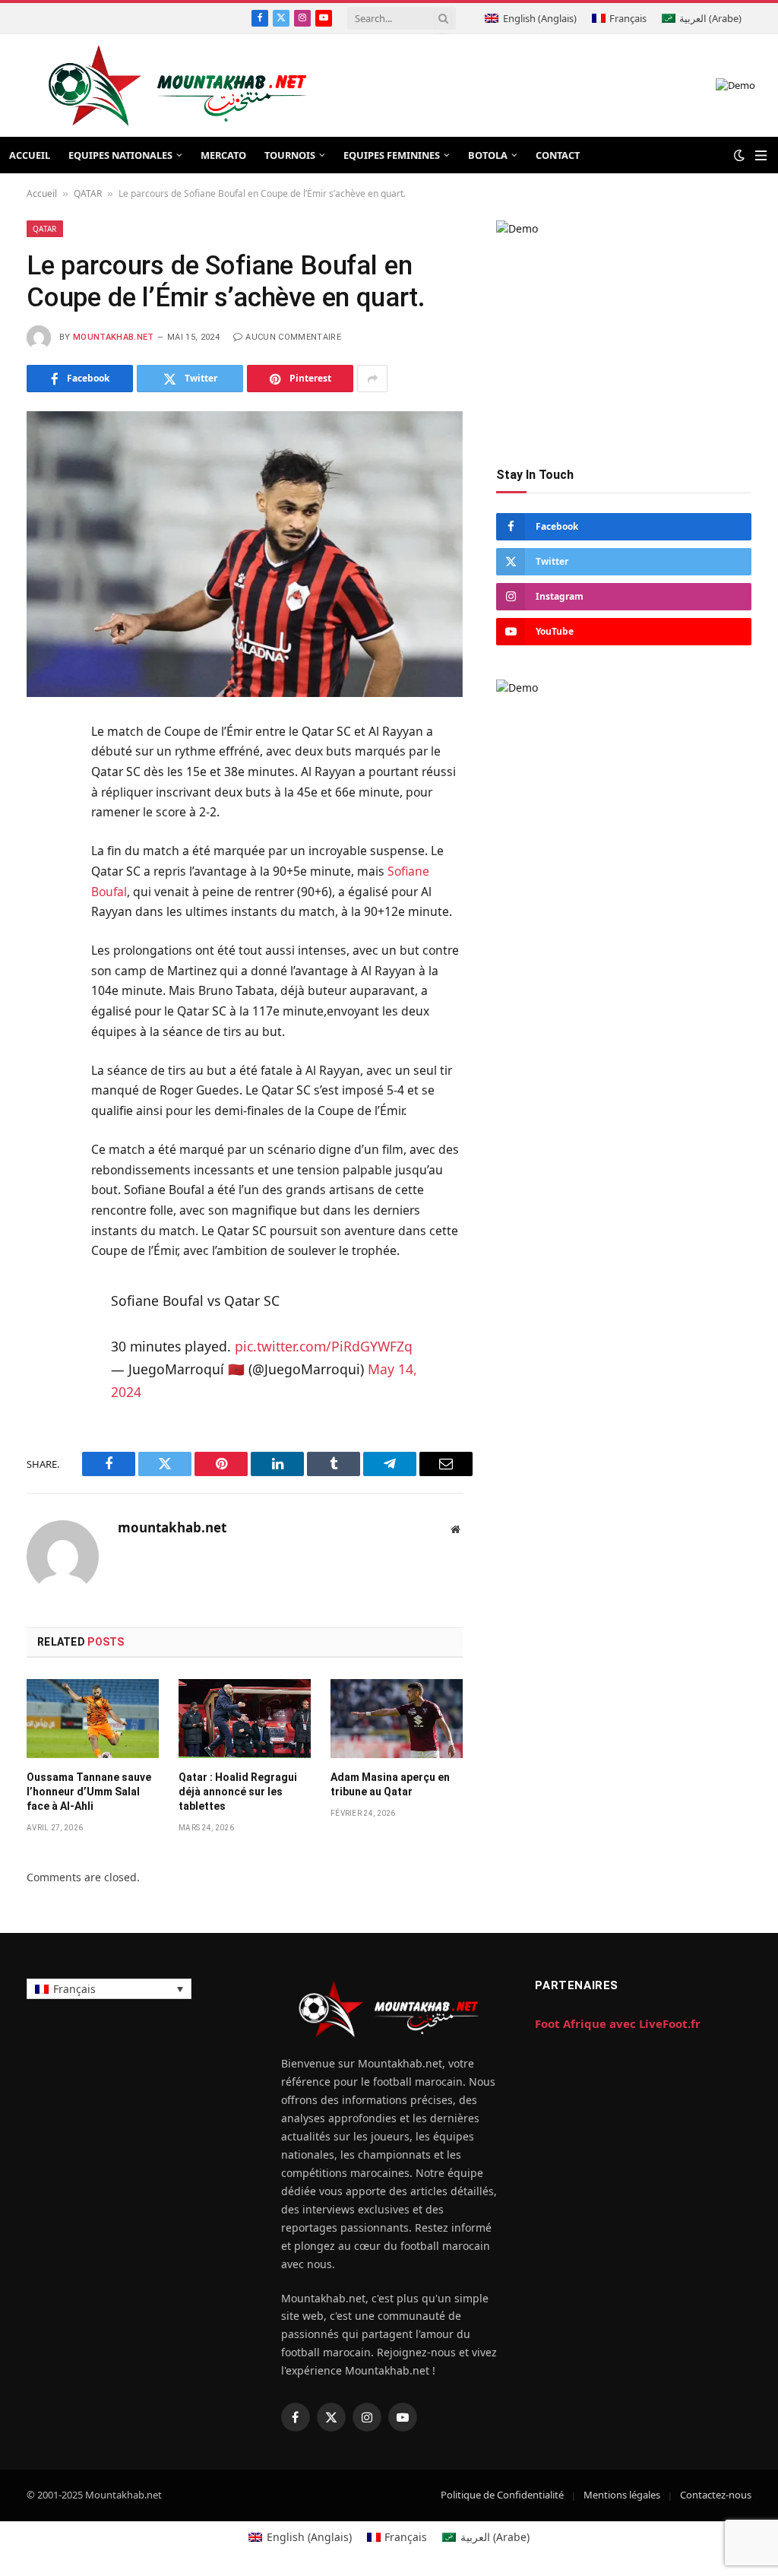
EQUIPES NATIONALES (120, 155)
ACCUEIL (30, 155)
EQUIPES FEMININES (392, 155)
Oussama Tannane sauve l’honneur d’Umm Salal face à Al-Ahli (89, 1792)
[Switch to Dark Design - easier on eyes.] (739, 155)
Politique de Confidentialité (502, 2495)
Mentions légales (622, 2495)
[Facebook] (41, 771)
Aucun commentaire (293, 337)
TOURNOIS (290, 155)
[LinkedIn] (41, 845)
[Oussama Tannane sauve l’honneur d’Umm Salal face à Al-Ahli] (93, 1719)
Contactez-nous (716, 2495)
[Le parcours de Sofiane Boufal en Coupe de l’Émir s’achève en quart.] (245, 554)
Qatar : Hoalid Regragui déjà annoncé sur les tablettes (238, 1792)
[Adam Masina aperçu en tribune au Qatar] (397, 1719)
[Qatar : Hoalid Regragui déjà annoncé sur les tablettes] (245, 1719)
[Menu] (761, 155)
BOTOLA (488, 155)
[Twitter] (41, 808)
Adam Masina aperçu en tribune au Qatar (390, 1784)
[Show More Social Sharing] (372, 379)
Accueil (42, 193)
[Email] (41, 920)
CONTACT (558, 155)
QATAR (88, 193)
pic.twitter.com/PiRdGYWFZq (324, 1346)
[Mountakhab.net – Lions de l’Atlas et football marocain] (178, 86)
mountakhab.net (114, 337)
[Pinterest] (41, 882)
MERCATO (223, 155)
